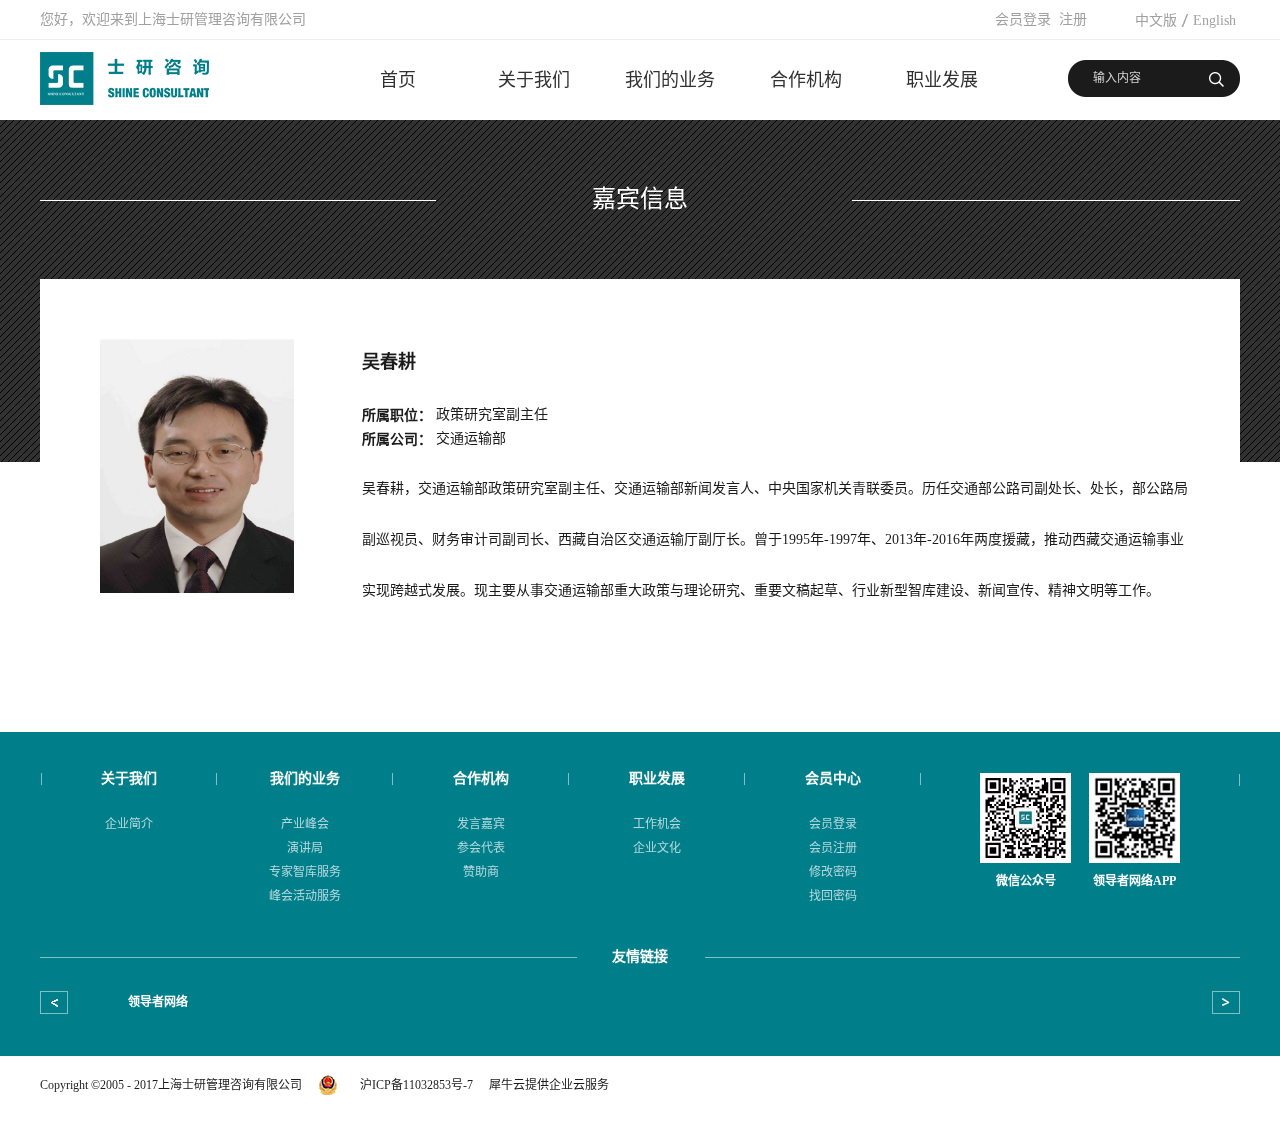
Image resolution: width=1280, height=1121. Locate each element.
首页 (398, 80)
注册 (1073, 19)
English (1214, 20)
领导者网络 (158, 1002)
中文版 (1156, 20)
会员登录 (1023, 19)
